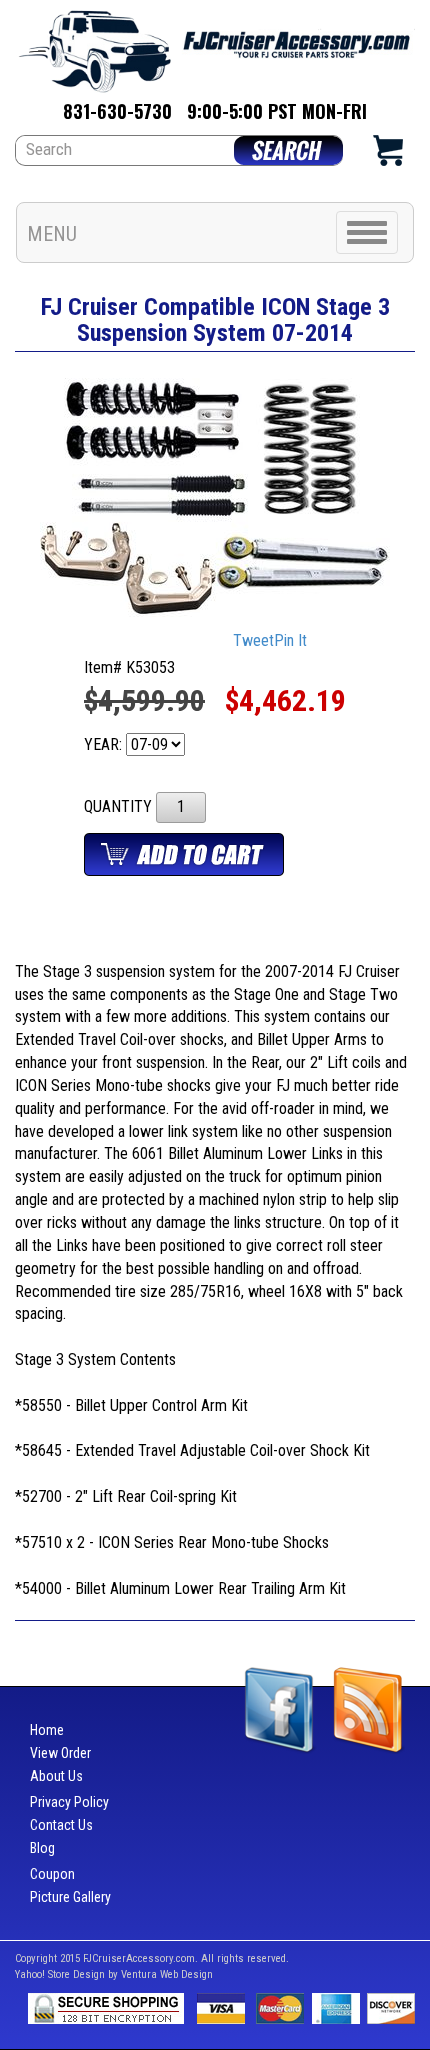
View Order (60, 1753)
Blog (42, 1848)
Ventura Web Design (167, 1974)
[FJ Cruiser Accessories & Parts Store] (215, 45)
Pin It (290, 641)
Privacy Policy (69, 1802)
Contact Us (61, 1825)
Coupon (52, 1874)
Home (47, 1730)
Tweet (253, 641)
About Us (56, 1776)
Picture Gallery (70, 1897)
